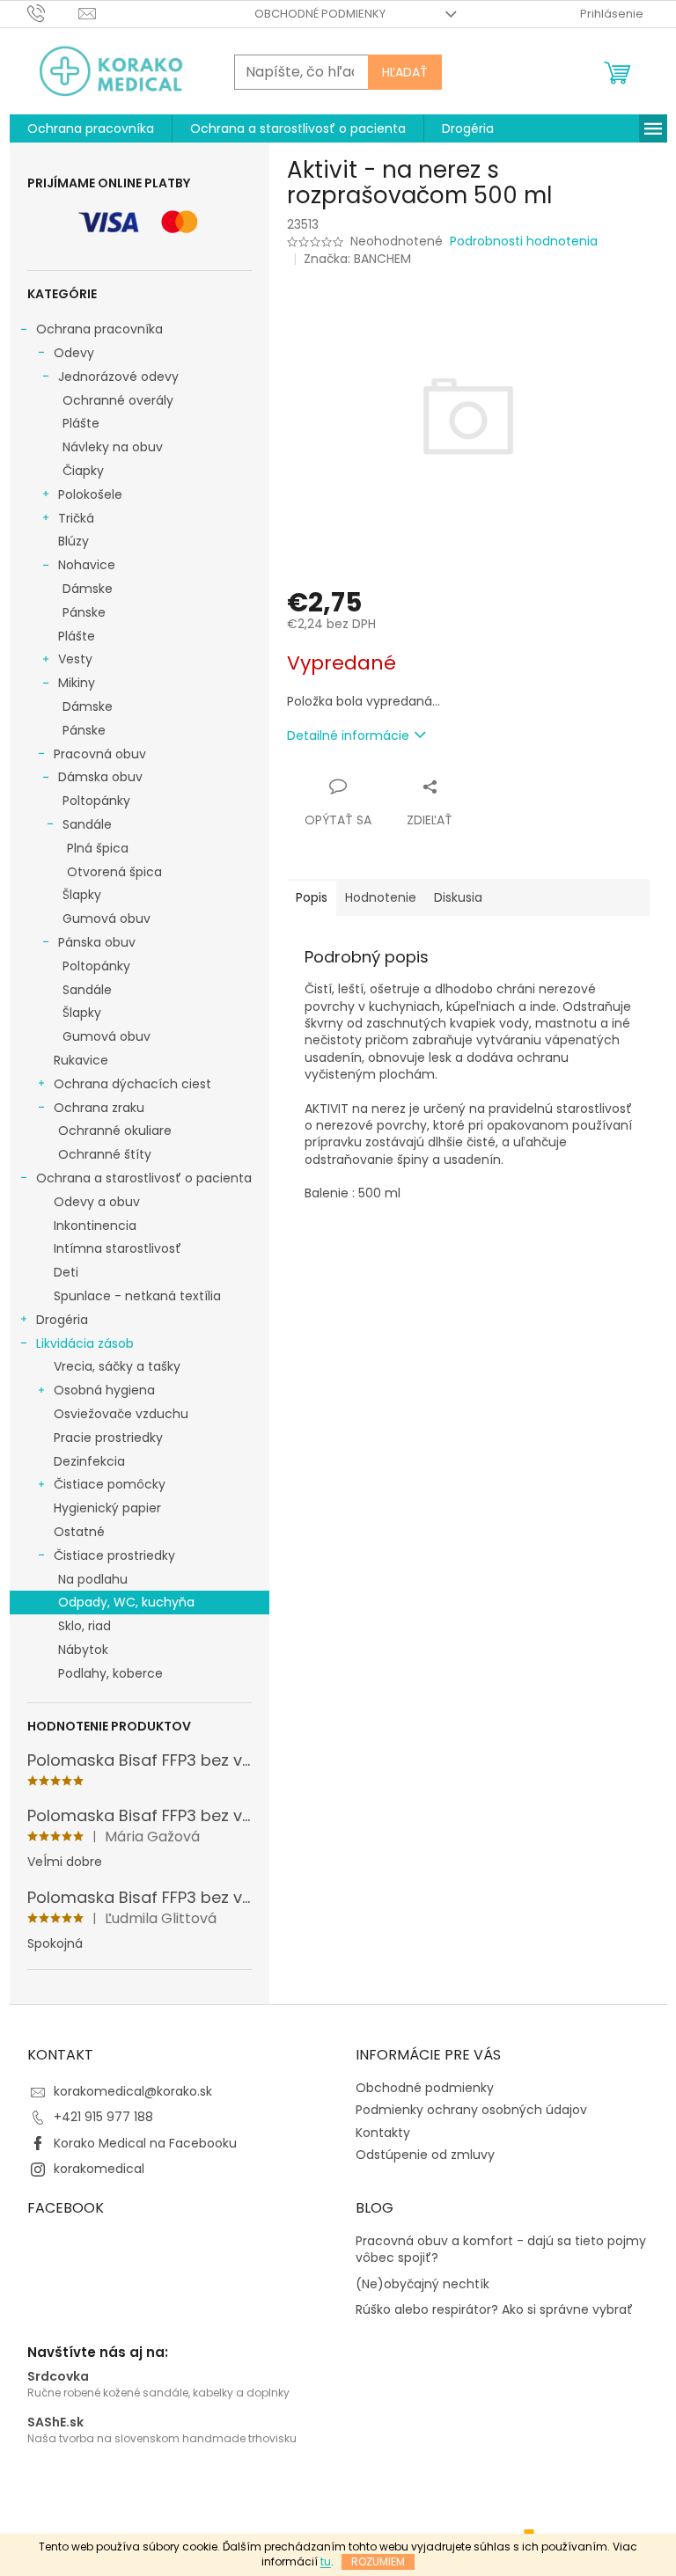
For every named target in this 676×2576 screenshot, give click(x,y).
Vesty (75, 659)
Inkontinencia (95, 1226)
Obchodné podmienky (320, 14)
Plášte (81, 423)
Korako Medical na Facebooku (145, 2143)
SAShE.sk (55, 2422)
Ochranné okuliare (115, 1131)
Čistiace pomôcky (110, 1484)
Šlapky (82, 895)
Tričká (76, 518)
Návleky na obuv (113, 447)
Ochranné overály (118, 400)
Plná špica (98, 848)
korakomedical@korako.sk (133, 2091)
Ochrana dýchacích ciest (132, 1084)
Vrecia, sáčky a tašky (117, 1366)
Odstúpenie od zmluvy (425, 2155)
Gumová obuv (107, 918)
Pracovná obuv (100, 754)
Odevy (74, 353)
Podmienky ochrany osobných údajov (471, 2110)
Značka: (357, 259)
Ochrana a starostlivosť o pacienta (144, 1178)
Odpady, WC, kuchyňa (126, 1602)
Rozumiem (378, 2561)
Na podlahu (93, 1579)
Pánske (84, 612)
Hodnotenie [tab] (381, 897)
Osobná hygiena (104, 1390)
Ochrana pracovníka (99, 329)
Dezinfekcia (89, 1461)
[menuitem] (91, 128)
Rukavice (81, 1060)
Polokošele (90, 494)
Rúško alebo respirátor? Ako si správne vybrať (494, 2310)
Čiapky (83, 471)
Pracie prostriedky (108, 1438)
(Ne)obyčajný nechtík (422, 2284)
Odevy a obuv (97, 1202)
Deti (66, 1272)
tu (326, 2561)
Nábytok (83, 1650)
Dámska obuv (100, 777)
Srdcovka (58, 2377)
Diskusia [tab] (458, 897)
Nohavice (87, 565)
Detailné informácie (348, 735)
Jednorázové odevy (118, 377)
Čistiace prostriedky (114, 1555)
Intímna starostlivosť (118, 1248)
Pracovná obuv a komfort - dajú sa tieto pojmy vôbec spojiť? (501, 2250)
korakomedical (99, 2169)
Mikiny (77, 683)
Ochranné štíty (105, 1154)
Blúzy (73, 541)
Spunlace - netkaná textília (137, 1296)
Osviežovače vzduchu (121, 1414)
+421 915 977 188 (103, 2117)
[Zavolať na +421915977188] (53, 13)
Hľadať (405, 72)
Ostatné (79, 1532)
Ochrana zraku (99, 1108)
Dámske (88, 589)
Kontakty (383, 2133)
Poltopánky (96, 801)
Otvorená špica (114, 872)
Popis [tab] (312, 897)
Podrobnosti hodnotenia (524, 241)
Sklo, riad (84, 1626)
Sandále (87, 824)
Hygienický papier (107, 1508)
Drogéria (62, 1320)
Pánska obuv (97, 942)
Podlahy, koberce (110, 1673)
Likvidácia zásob (85, 1343)
